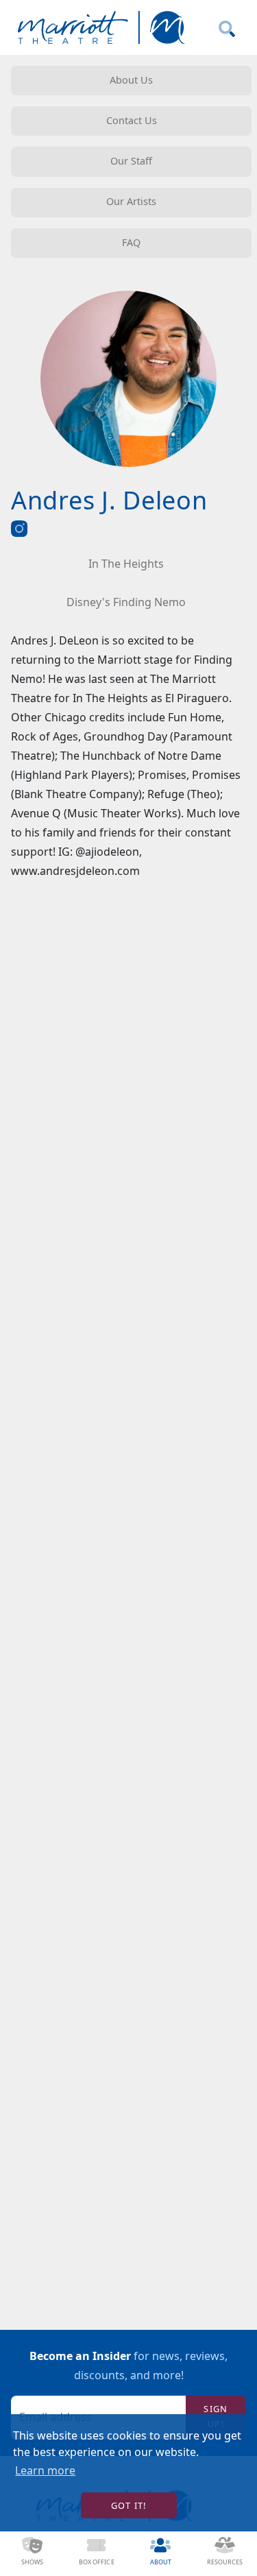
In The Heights (126, 564)
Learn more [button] (45, 2470)
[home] (98, 28)
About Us (131, 80)
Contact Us (132, 120)
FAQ (131, 242)
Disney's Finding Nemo (126, 602)
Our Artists (131, 201)
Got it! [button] (129, 2505)
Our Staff (131, 161)
